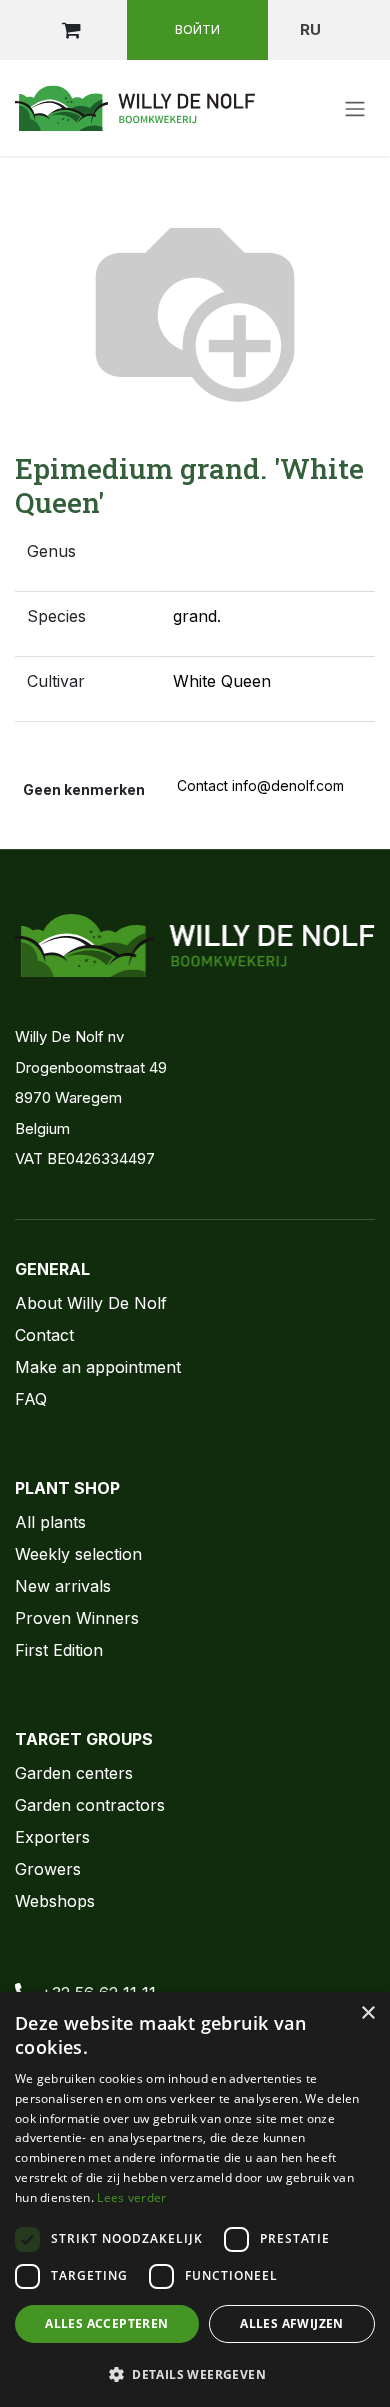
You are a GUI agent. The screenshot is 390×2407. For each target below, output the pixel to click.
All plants (50, 1522)
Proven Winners (77, 1618)
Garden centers (74, 1773)
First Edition (59, 1650)
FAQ (31, 1399)
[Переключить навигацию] (355, 108)
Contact (44, 1335)
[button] (195, 2374)
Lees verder (131, 2197)
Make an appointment (98, 1367)
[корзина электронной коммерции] (71, 30)
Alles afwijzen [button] (292, 2323)
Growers (48, 1869)
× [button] (367, 2013)
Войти (197, 29)
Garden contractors (90, 1805)
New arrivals (63, 1586)
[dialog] (195, 2199)
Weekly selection (78, 1554)
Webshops (55, 1901)
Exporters (52, 1837)
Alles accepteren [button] (106, 2323)
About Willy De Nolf (91, 1303)
